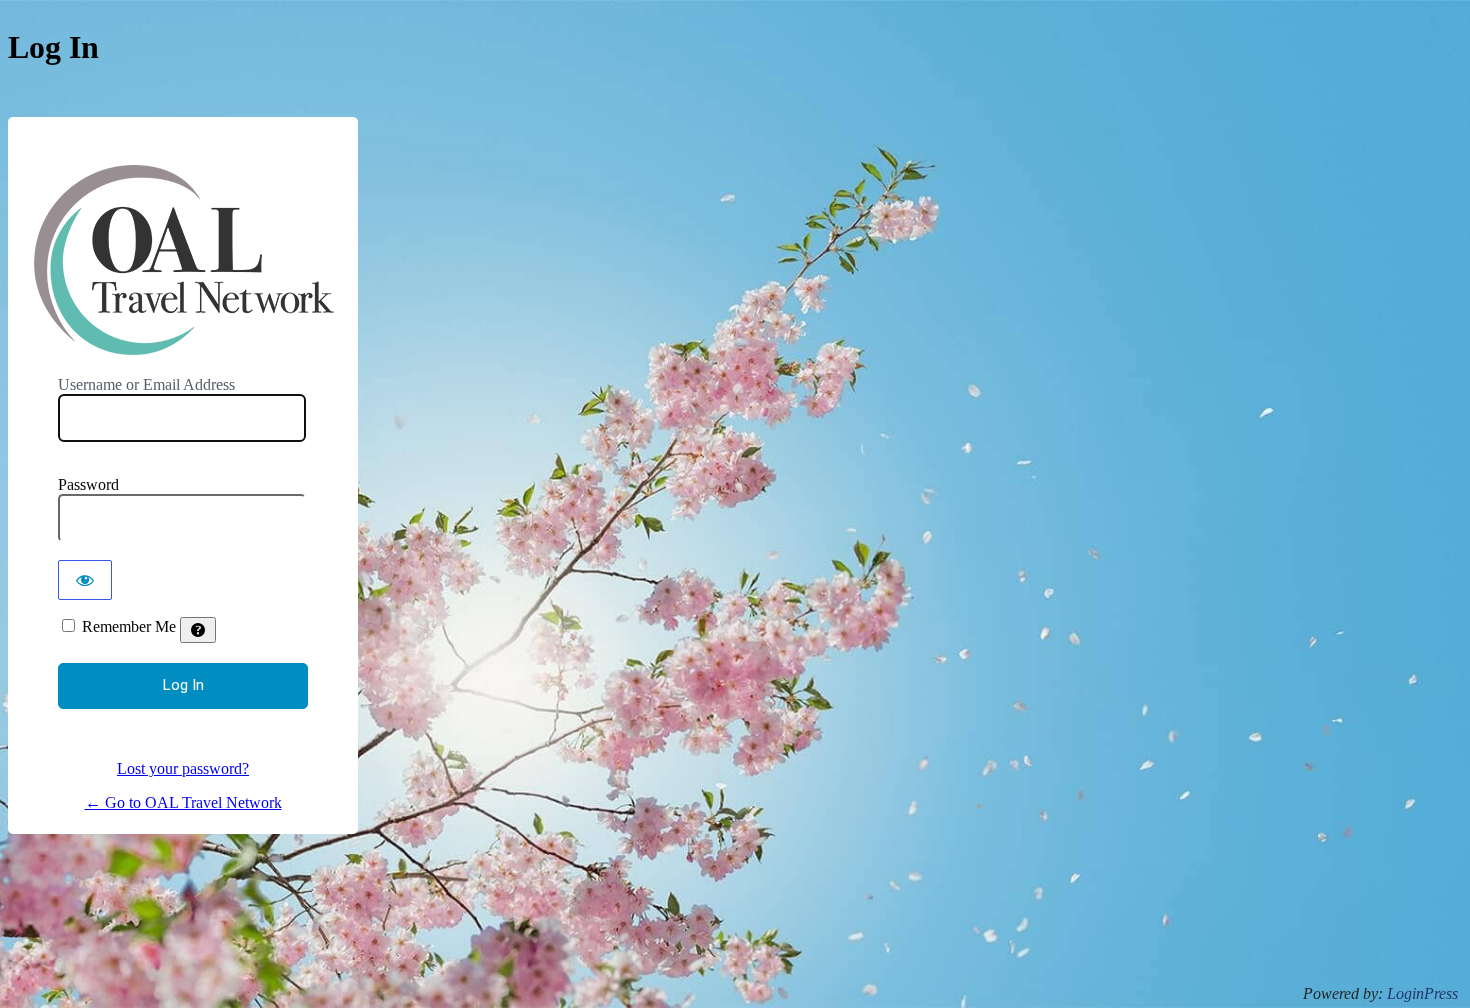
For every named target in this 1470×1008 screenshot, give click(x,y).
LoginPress (1422, 993)
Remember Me (129, 626)
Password (88, 484)
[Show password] (85, 580)
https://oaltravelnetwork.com (184, 260)
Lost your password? (183, 768)
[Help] (198, 630)
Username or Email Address (146, 384)
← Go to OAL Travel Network (183, 802)
